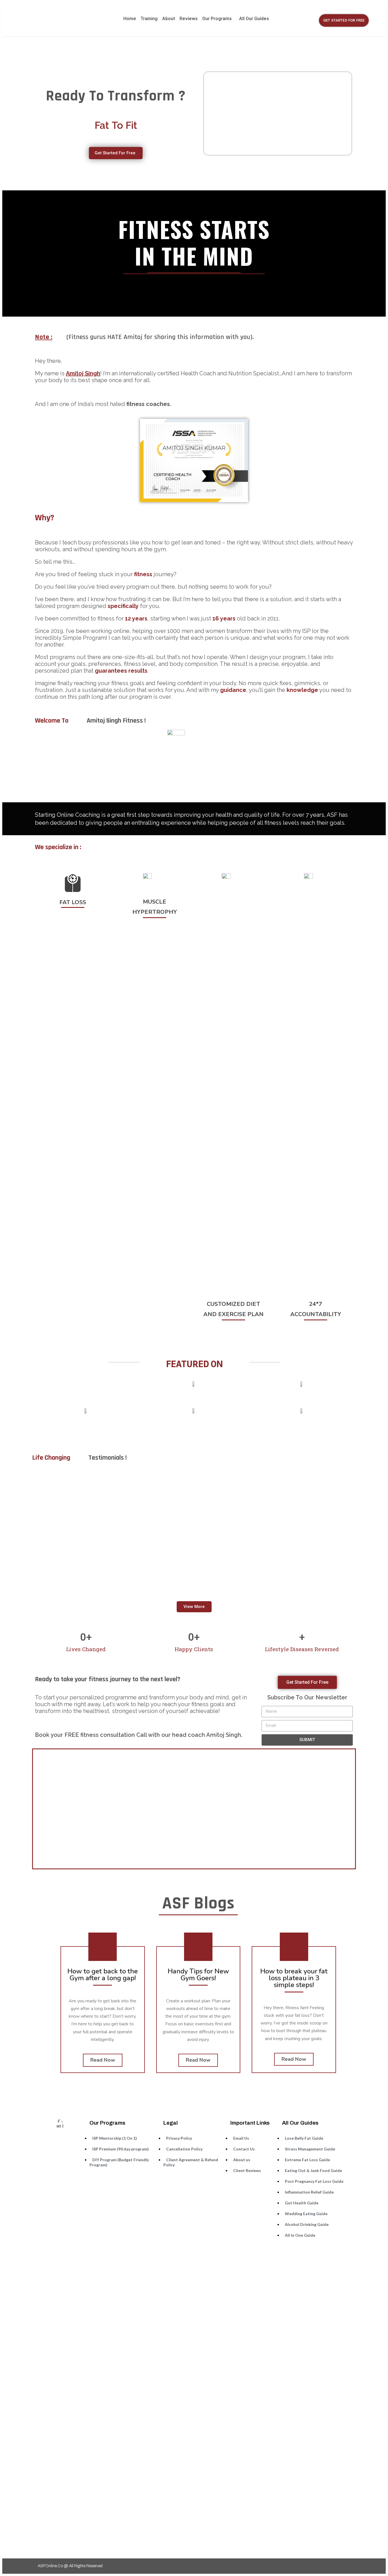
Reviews (189, 19)
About (169, 19)
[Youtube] (348, 2566)
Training (149, 19)
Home (130, 19)
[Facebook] (326, 2566)
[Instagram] (337, 2566)
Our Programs (217, 19)
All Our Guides (254, 19)
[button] (344, 20)
